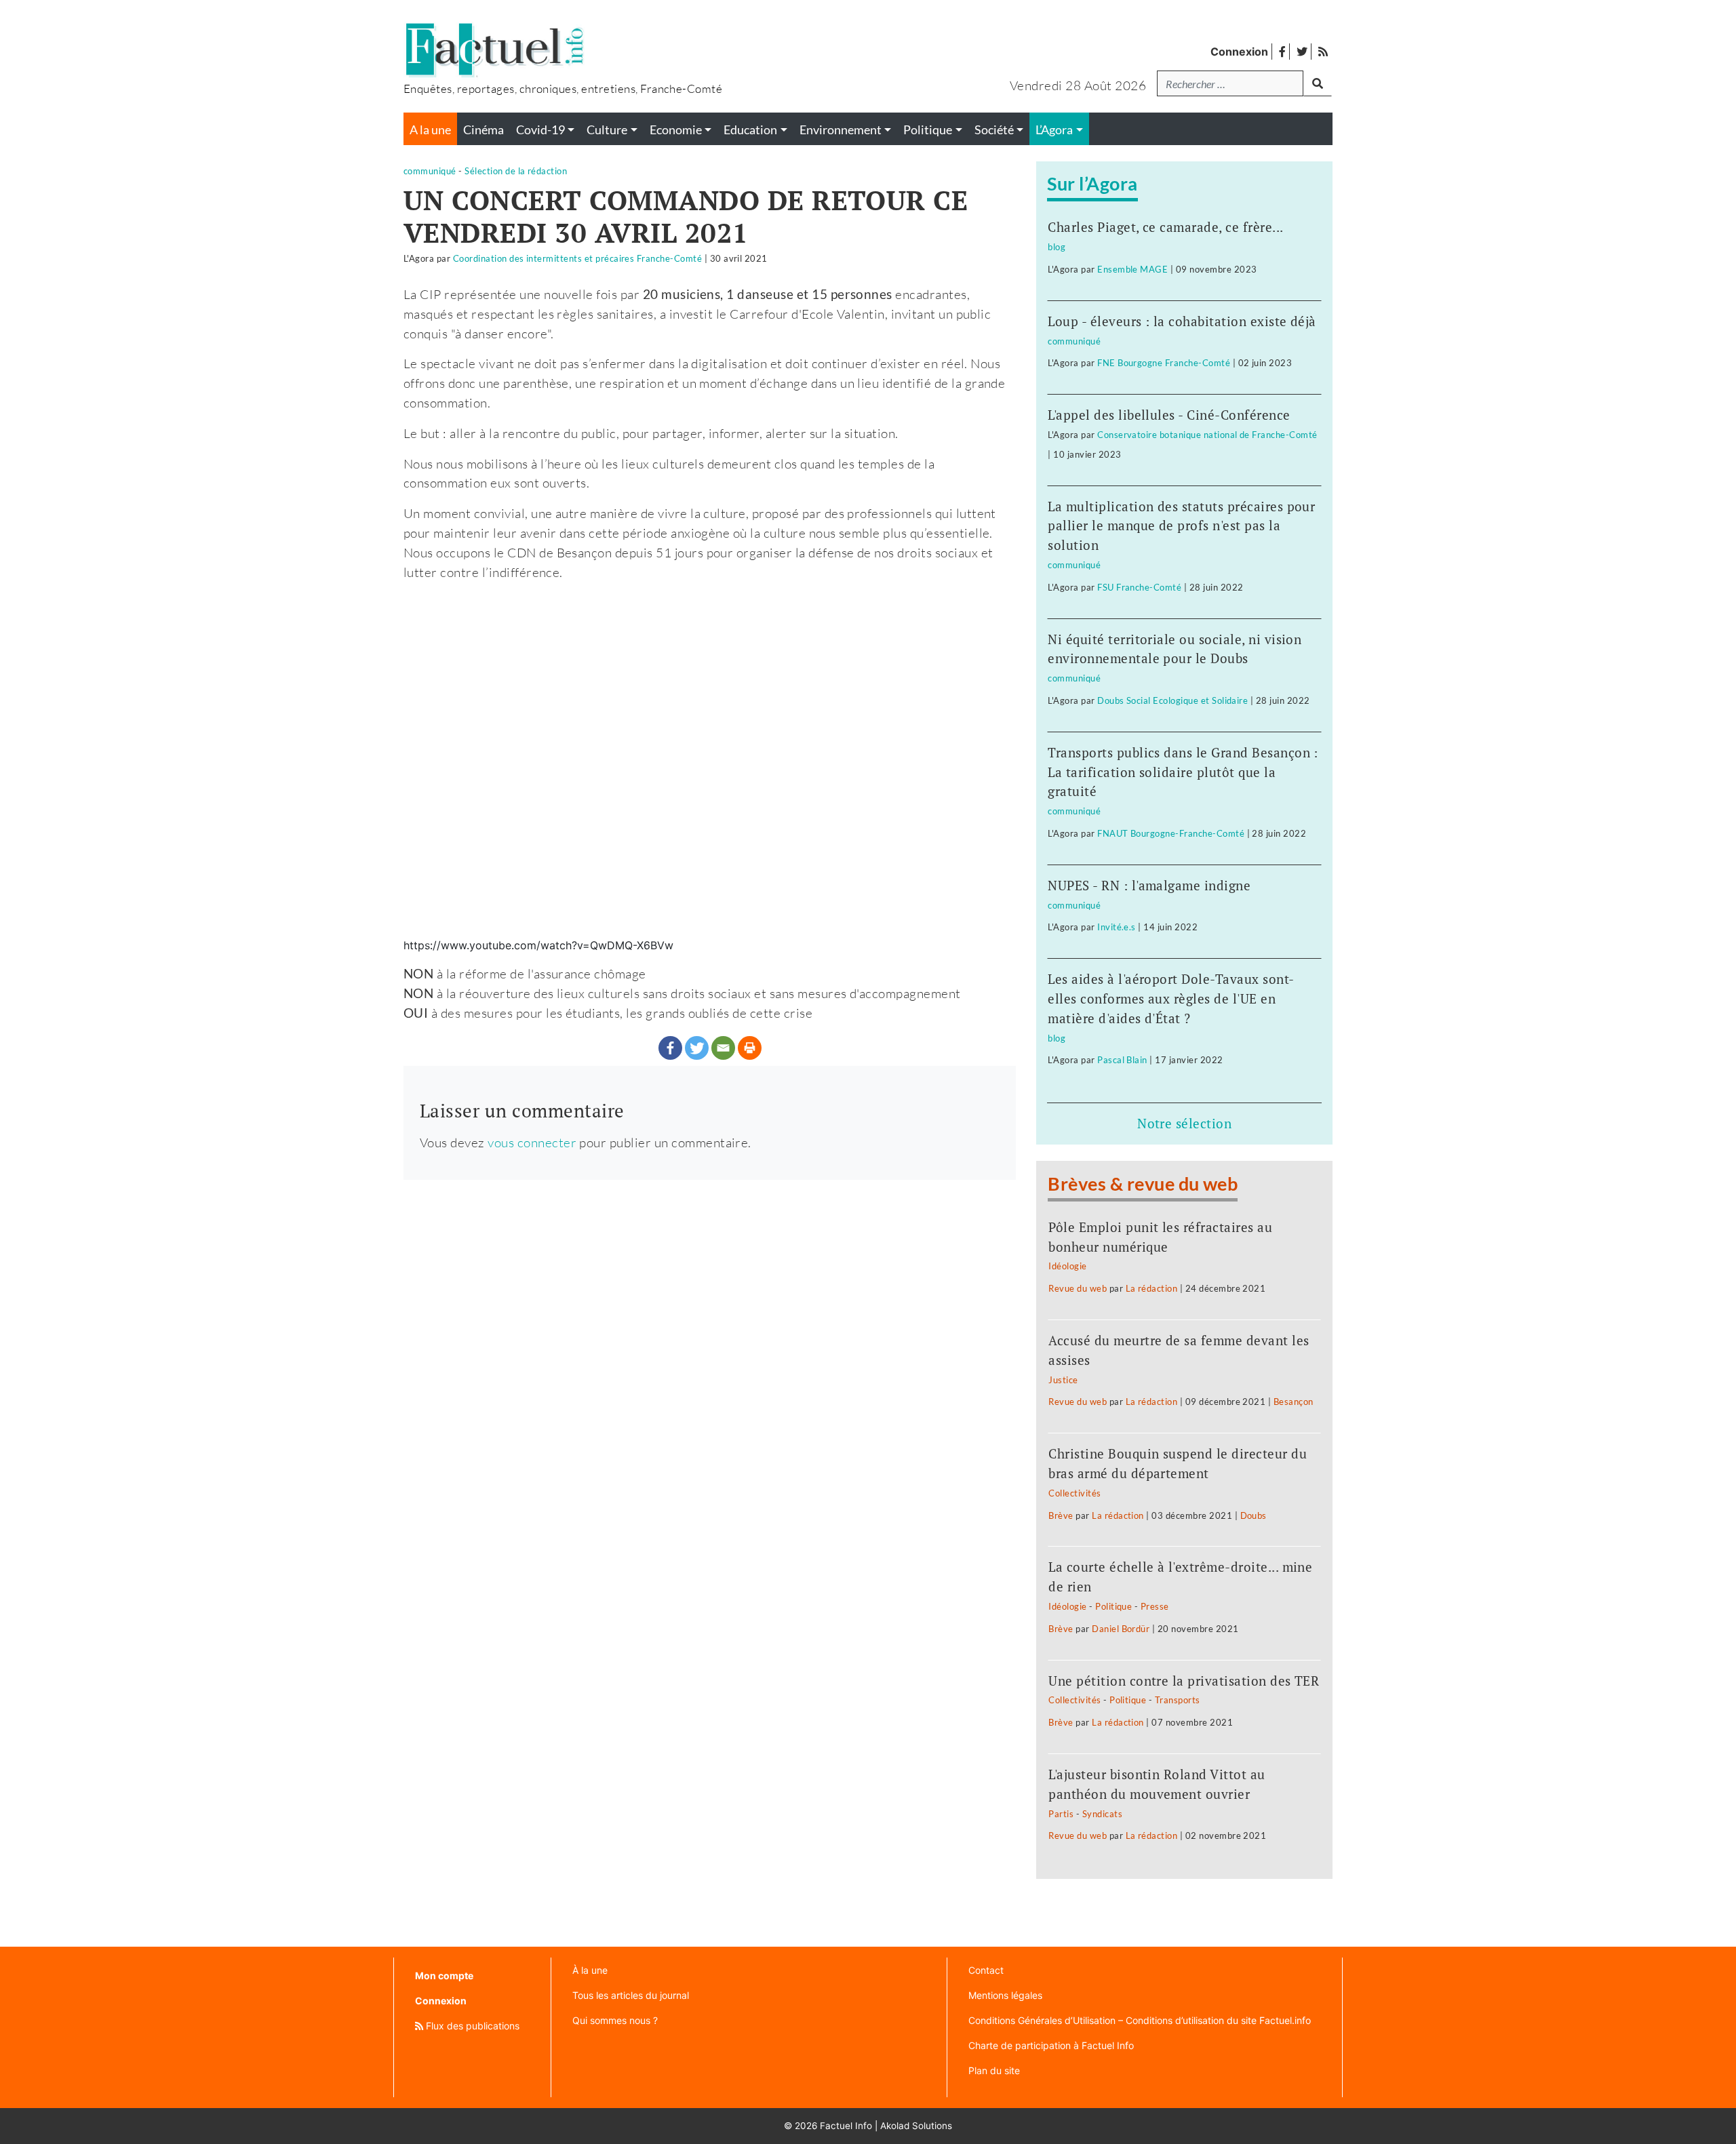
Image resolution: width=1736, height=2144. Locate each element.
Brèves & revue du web (1143, 1184)
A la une (430, 130)
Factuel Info (846, 2126)
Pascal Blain (1122, 1060)
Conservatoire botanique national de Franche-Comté (1207, 435)
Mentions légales (1005, 1995)
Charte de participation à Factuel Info (1051, 2045)
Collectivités (1074, 1493)
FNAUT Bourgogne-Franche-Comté (1171, 833)
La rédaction (1152, 1288)
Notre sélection (1184, 1123)
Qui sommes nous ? (615, 2020)
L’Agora (1054, 130)
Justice (1063, 1380)
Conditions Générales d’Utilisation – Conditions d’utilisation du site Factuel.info (1140, 2020)
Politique (1113, 1606)
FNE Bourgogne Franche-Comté (1164, 363)
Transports (1178, 1700)
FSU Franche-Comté (1139, 587)
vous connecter (532, 1142)
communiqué (430, 171)
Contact (986, 1970)
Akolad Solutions (916, 2126)
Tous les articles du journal (631, 1995)
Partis (1061, 1814)
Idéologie (1067, 1266)
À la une (590, 1970)
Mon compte (444, 1976)
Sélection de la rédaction (516, 171)
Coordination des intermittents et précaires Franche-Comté (577, 258)
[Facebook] (670, 1048)
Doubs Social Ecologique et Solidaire (1172, 700)
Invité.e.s (1117, 927)
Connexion (1239, 52)
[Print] (750, 1048)
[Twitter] (697, 1048)
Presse (1155, 1606)
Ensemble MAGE (1132, 269)
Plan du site (994, 2070)
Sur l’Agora (1092, 183)
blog (1057, 247)
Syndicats (1102, 1814)
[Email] (723, 1048)
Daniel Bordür (1121, 1629)
